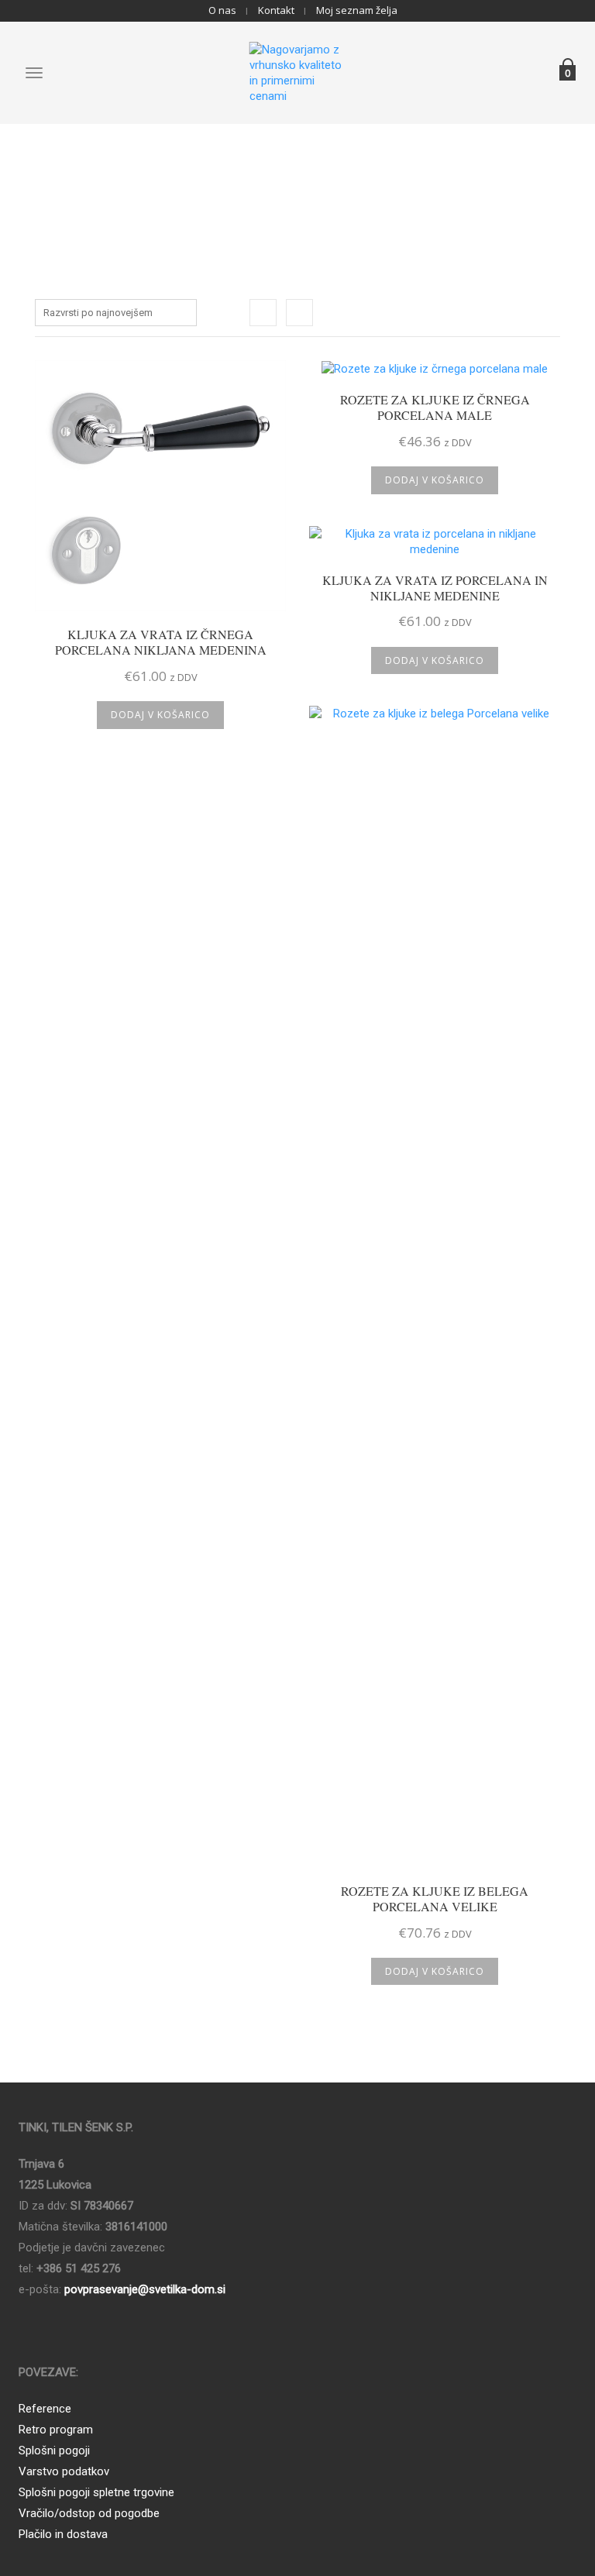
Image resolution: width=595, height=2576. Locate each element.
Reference (45, 2409)
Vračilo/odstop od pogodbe (89, 2513)
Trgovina (293, 173)
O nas (222, 10)
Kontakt (276, 10)
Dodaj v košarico (160, 715)
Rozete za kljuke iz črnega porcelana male (435, 408)
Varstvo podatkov (64, 2471)
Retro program (56, 2430)
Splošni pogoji (54, 2450)
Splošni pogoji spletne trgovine (96, 2492)
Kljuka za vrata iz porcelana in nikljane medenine (435, 588)
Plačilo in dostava (63, 2534)
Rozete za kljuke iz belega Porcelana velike (435, 1899)
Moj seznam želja (357, 10)
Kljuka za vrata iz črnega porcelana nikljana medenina (161, 642)
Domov (249, 173)
